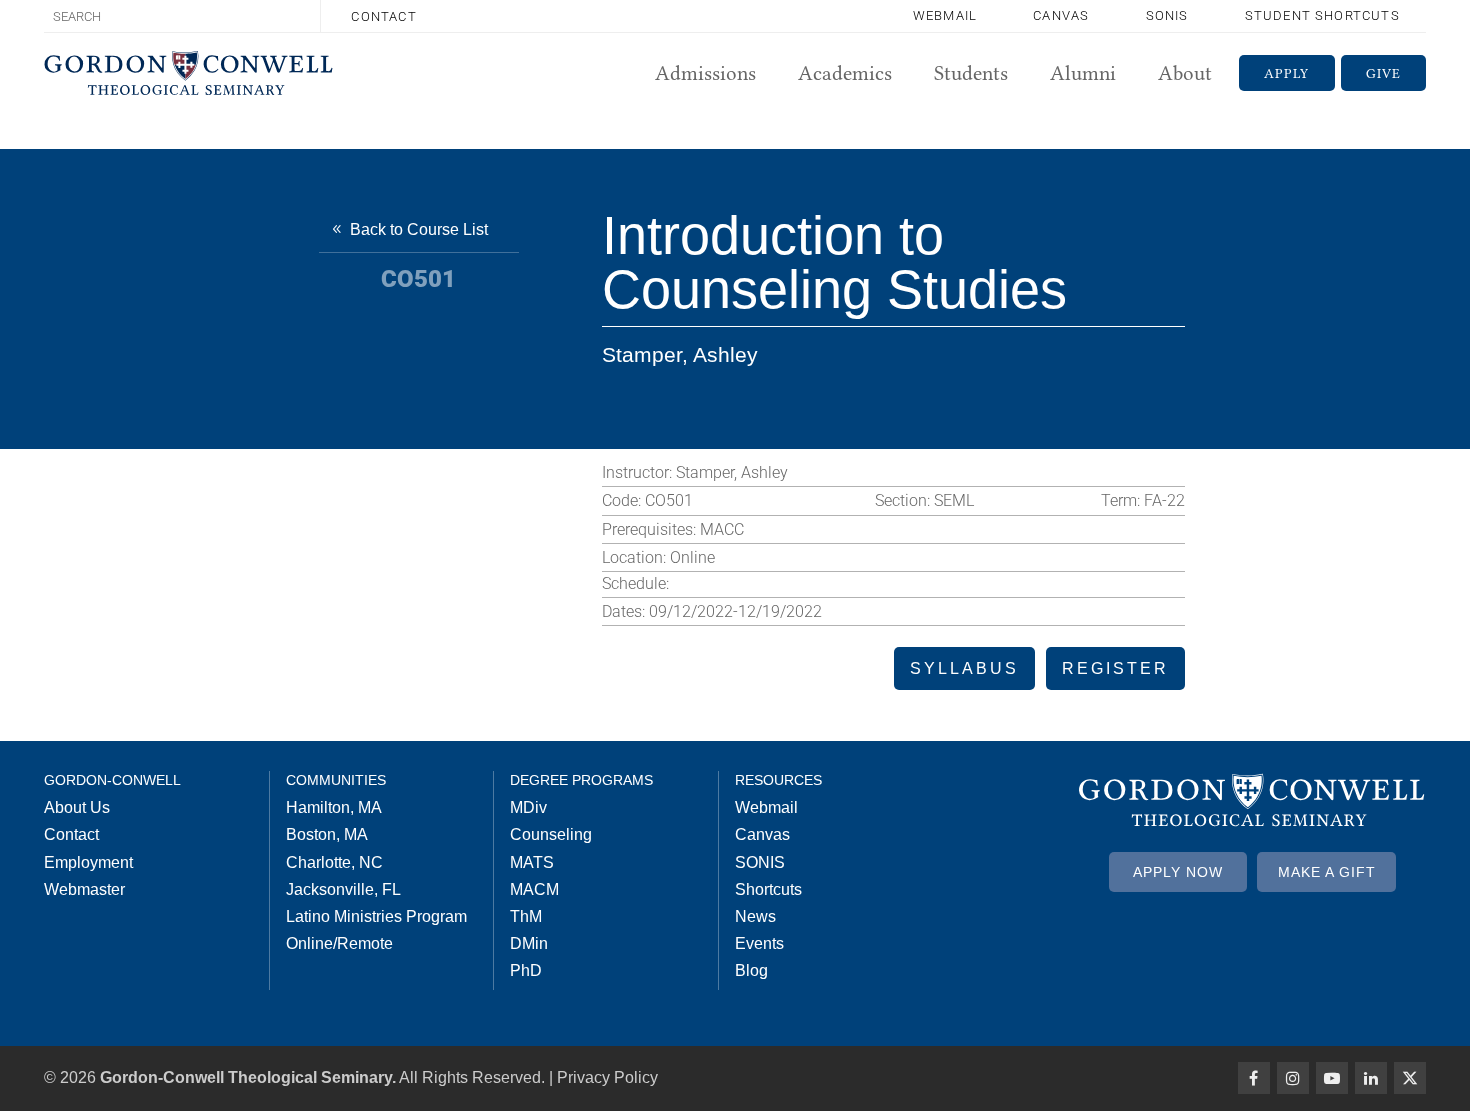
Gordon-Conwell (112, 780)
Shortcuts (768, 889)
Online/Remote (339, 943)
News (755, 916)
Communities (336, 780)
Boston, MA (327, 834)
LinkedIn (1371, 1078)
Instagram (1293, 1078)
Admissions (705, 73)
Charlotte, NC (334, 862)
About (1185, 73)
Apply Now (1178, 872)
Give (1383, 73)
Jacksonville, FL (343, 889)
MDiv (528, 807)
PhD (526, 970)
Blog (751, 970)
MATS (532, 862)
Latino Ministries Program (376, 916)
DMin (529, 943)
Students (971, 73)
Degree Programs (581, 780)
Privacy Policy (607, 1077)
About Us (77, 807)
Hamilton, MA (334, 807)
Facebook (1254, 1078)
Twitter (1410, 1078)
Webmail (945, 15)
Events (759, 943)
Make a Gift (1327, 872)
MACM (534, 889)
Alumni (1083, 73)
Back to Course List (419, 229)
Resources (778, 780)
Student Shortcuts (1322, 15)
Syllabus (964, 668)
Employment (88, 862)
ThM (526, 916)
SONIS (1167, 15)
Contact (383, 16)
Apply (1286, 73)
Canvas (1061, 15)
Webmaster (84, 889)
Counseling (551, 834)
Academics (845, 73)
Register (1115, 668)
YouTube (1332, 1078)
